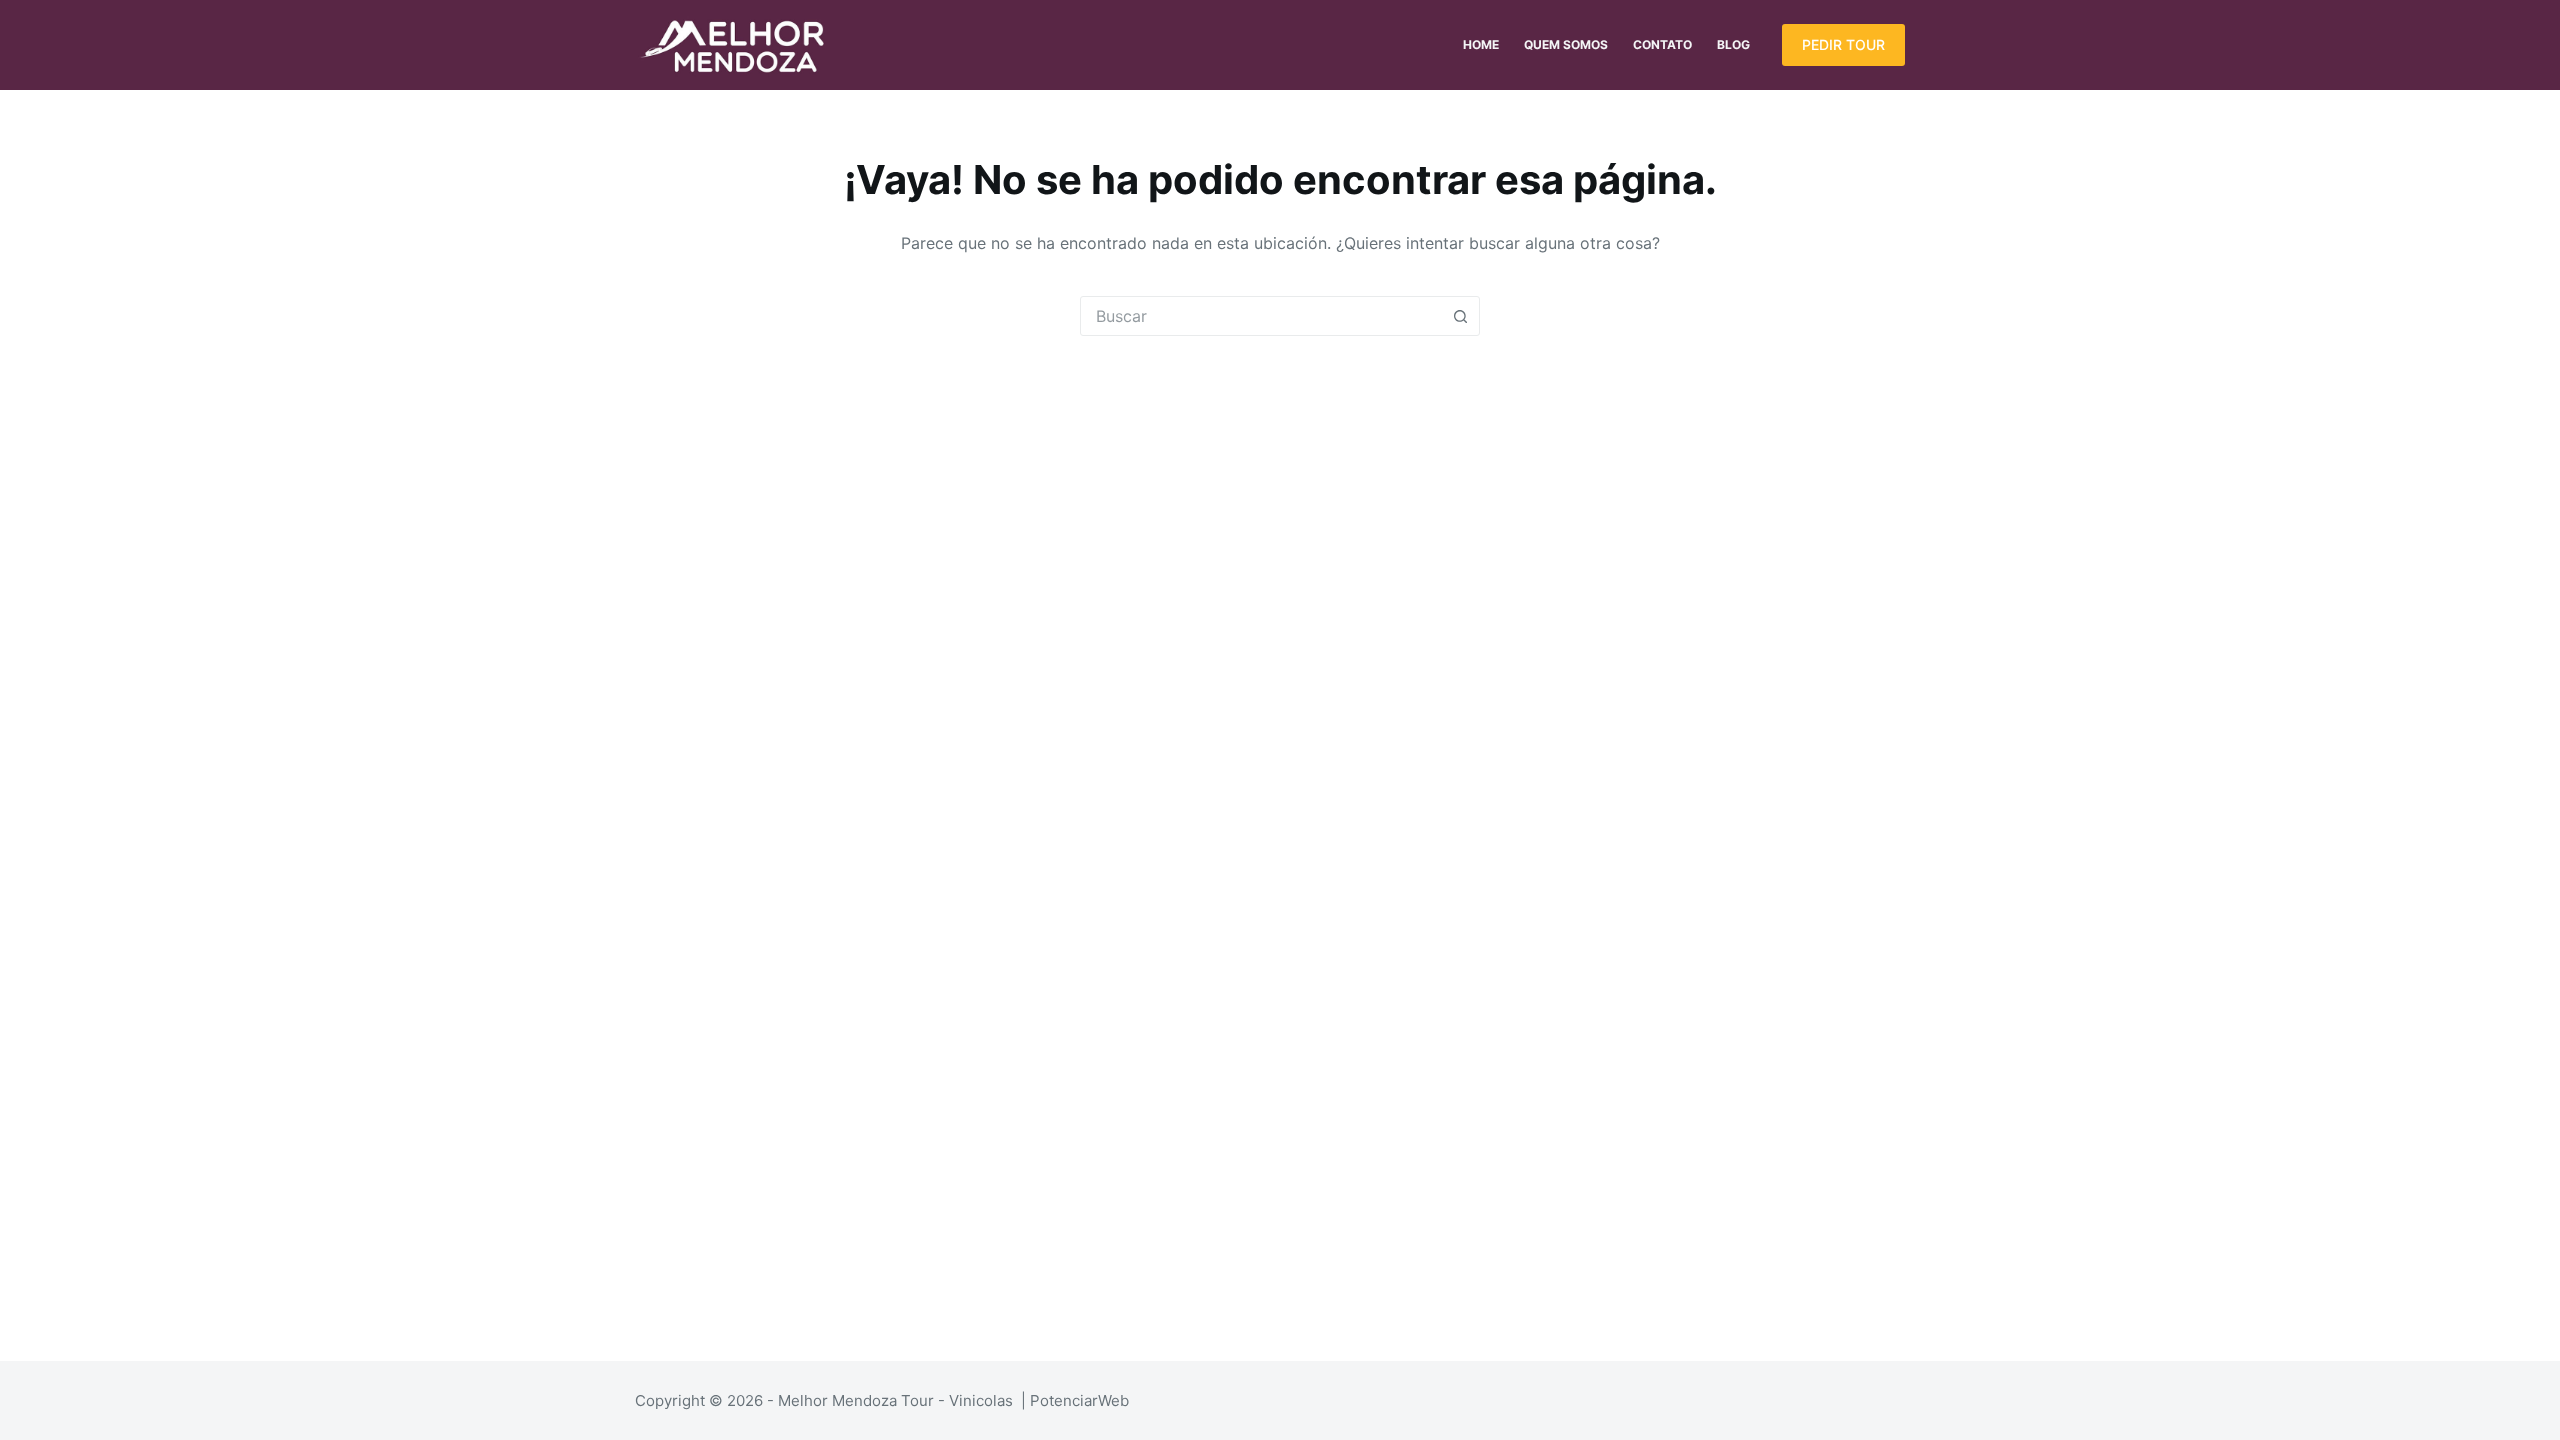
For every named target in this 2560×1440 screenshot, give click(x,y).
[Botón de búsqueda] (1460, 316)
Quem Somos (1566, 44)
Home (1481, 44)
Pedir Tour (1843, 44)
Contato (1662, 44)
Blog (1733, 44)
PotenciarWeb (1079, 1400)
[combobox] (1261, 316)
